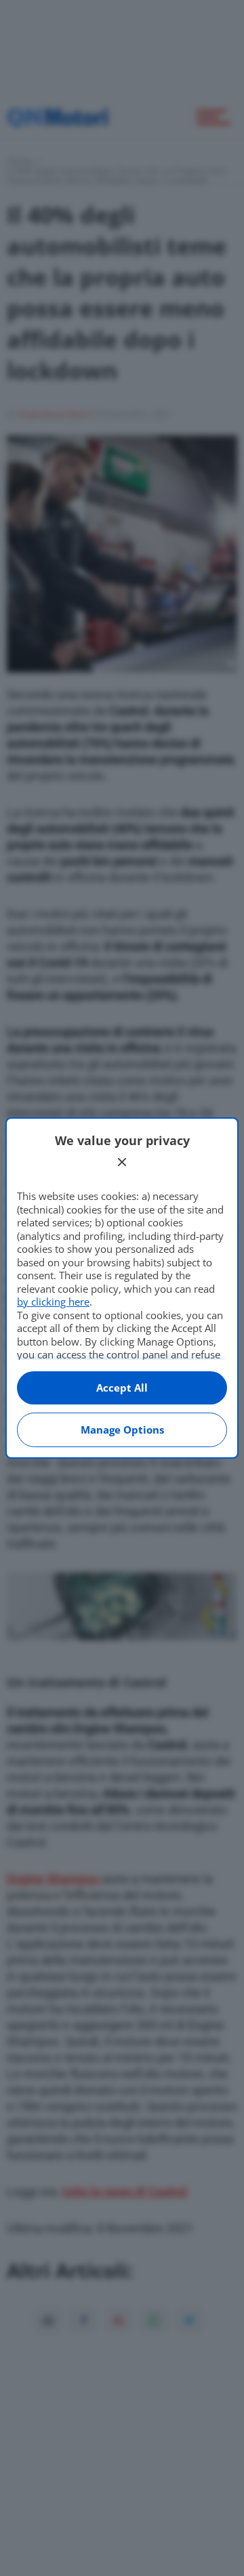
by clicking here (53, 1302)
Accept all (122, 1388)
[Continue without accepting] (122, 1162)
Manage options (122, 1430)
